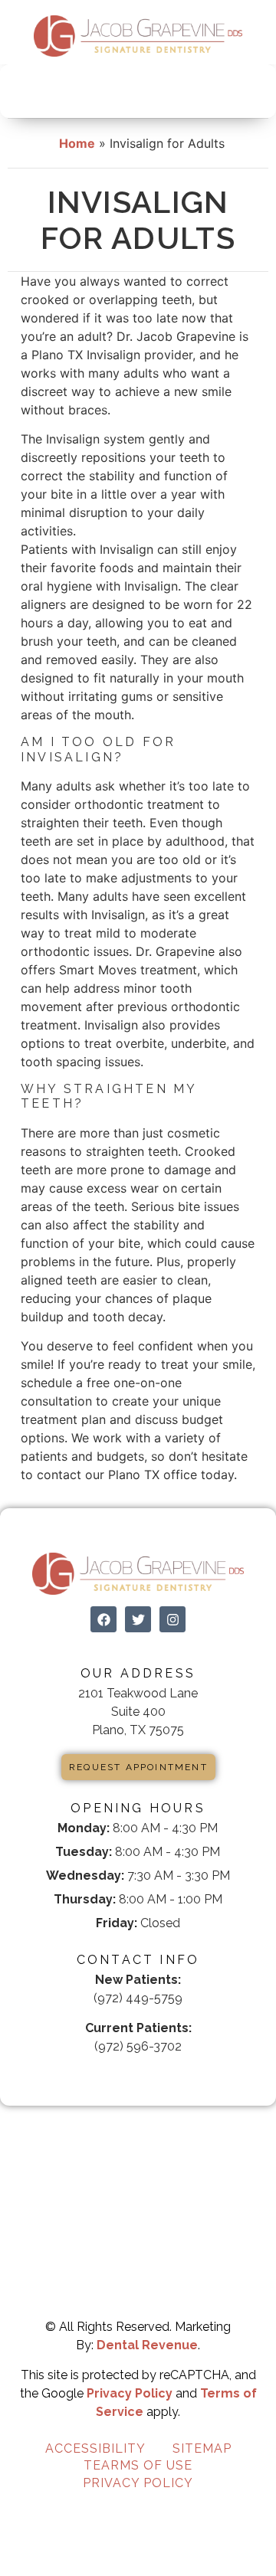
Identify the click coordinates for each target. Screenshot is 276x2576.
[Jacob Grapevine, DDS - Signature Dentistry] (138, 36)
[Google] (152, 2069)
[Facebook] (103, 1619)
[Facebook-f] (124, 2069)
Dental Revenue (147, 2345)
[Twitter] (138, 1619)
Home (77, 143)
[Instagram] (172, 1619)
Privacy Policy (130, 2393)
